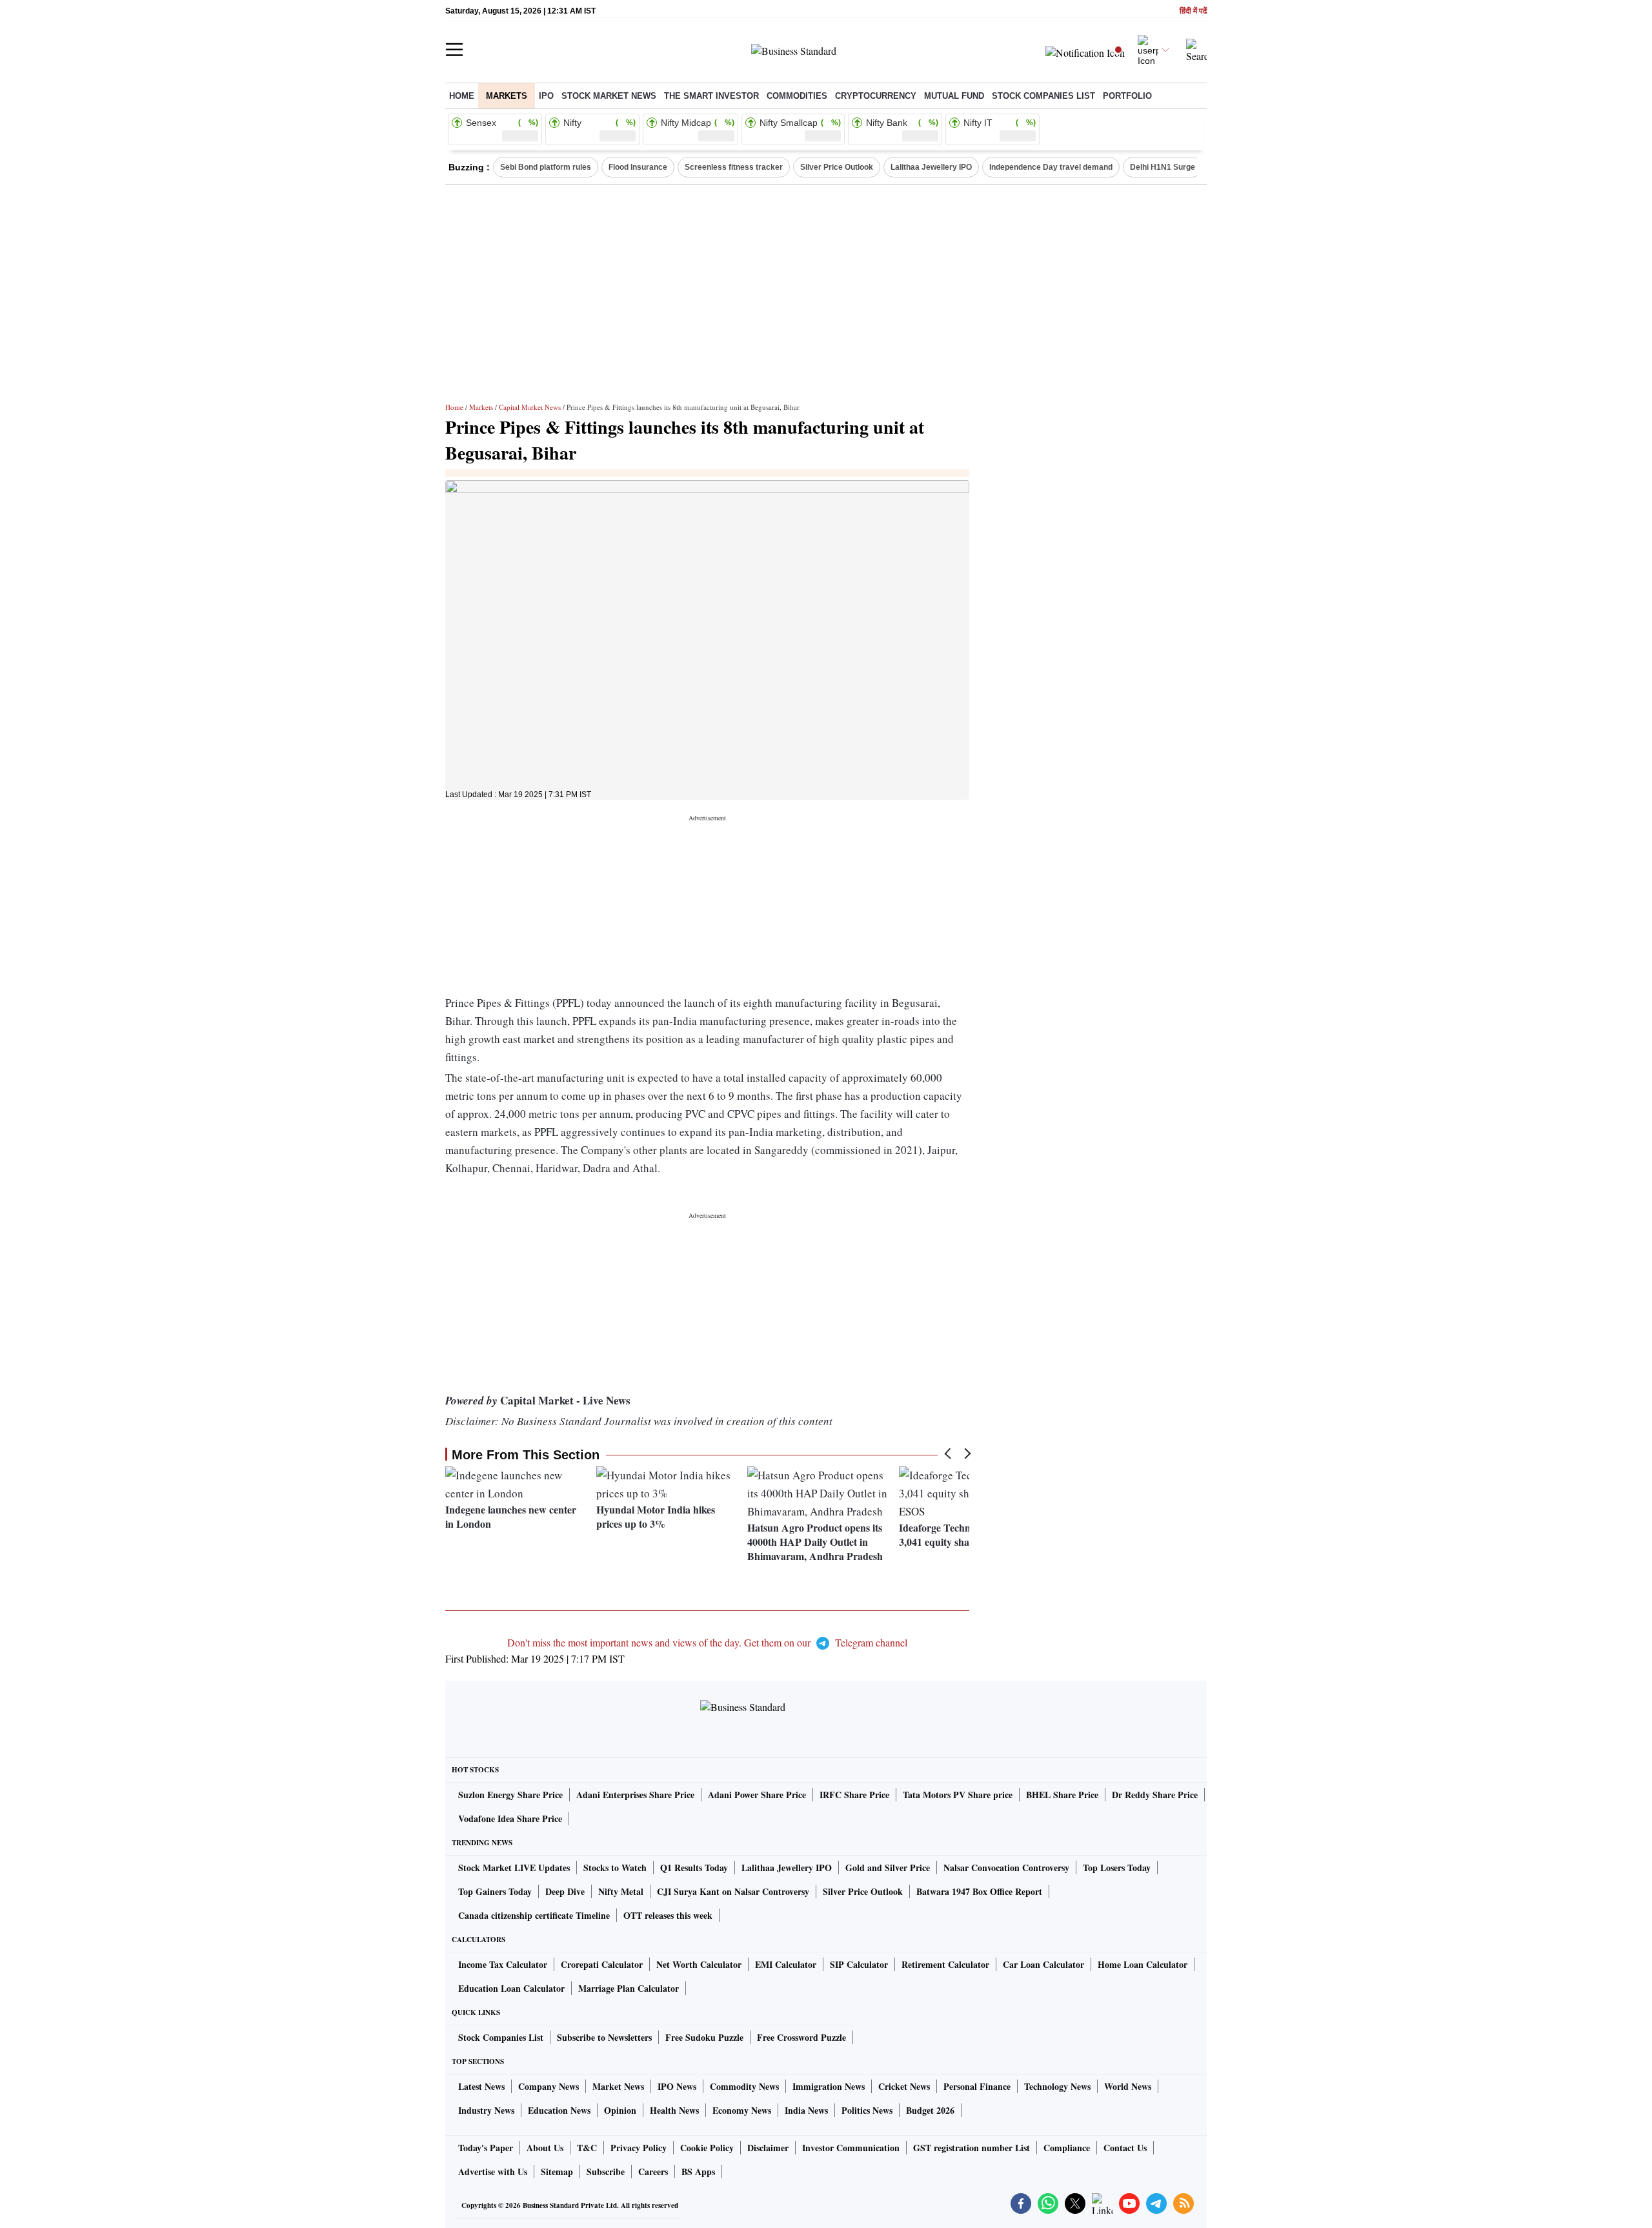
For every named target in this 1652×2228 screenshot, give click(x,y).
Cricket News (904, 2086)
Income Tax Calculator (503, 1964)
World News (1128, 2086)
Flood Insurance (638, 167)
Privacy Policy (639, 2148)
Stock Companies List (501, 2037)
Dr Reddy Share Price (1155, 1795)
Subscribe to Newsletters (604, 2037)
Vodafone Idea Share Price (510, 1818)
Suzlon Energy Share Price (510, 1795)
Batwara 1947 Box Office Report (979, 1891)
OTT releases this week (668, 1915)
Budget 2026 (930, 2110)
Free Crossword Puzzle (801, 2037)
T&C (587, 2148)
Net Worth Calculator (699, 1964)
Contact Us (1125, 2148)
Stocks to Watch (615, 1868)
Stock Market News (609, 96)
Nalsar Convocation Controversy (1006, 1868)
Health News (674, 2110)
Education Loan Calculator (511, 1988)
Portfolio (1127, 96)
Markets (507, 96)
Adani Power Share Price (757, 1795)
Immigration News (829, 2086)
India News (806, 2110)
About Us (545, 2148)
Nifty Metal (621, 1891)
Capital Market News (530, 407)
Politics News (867, 2110)
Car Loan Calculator (1043, 1964)
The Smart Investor (711, 96)
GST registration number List (972, 2148)
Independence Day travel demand (1051, 167)
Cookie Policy (707, 2148)
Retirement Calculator (945, 1964)
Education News (559, 2110)
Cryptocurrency (876, 96)
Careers (653, 2172)
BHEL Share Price (1062, 1795)
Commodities (797, 96)
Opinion (620, 2110)
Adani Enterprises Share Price (635, 1795)
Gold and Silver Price (888, 1868)
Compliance (1067, 2148)
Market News (618, 2086)
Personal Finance (977, 2086)
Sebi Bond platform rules (546, 167)
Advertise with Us (493, 2172)
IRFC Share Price (854, 1795)
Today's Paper (486, 2148)
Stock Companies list (1043, 96)
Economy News (742, 2110)
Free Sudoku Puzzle (704, 2037)
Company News (549, 2086)
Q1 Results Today (694, 1868)
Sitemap (557, 2172)
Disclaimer (768, 2148)
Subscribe (606, 2172)
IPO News (677, 2086)
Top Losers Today (1117, 1868)
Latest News (481, 2086)
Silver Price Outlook (837, 167)
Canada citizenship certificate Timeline (534, 1915)
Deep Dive (565, 1891)
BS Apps (698, 2172)
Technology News (1057, 2086)
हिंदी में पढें (1193, 11)
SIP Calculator (859, 1964)
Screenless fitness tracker (734, 167)
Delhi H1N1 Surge (1163, 167)
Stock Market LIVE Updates (514, 1868)
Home (462, 96)
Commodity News (744, 2086)
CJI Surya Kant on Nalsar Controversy (733, 1891)
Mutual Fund (954, 96)
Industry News (486, 2110)
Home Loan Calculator (1143, 1964)
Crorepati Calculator (602, 1964)
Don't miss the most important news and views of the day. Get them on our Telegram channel (707, 1642)
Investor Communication (851, 2148)
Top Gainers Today (495, 1891)
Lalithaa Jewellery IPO (931, 167)
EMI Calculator (786, 1964)
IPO (546, 96)
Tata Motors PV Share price (958, 1795)
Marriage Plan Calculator (629, 1988)
